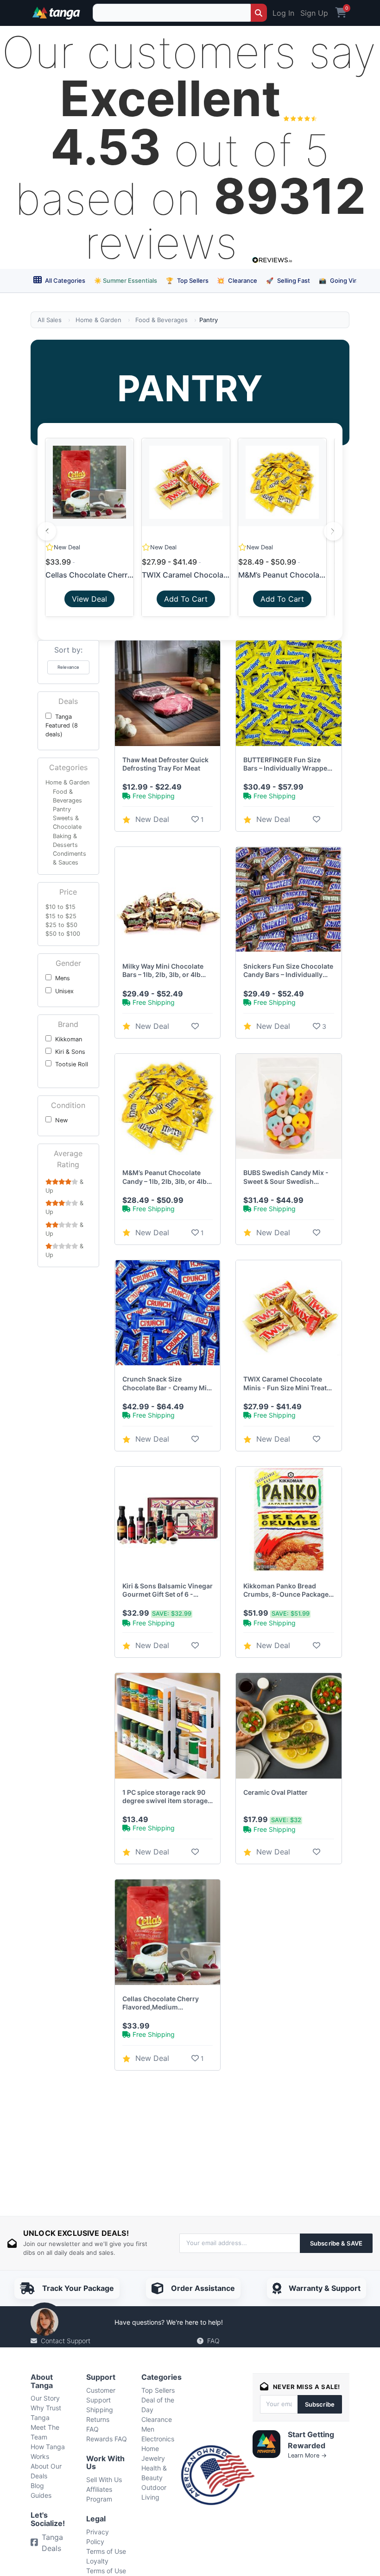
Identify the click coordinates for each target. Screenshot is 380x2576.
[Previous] (47, 531)
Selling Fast (288, 280)
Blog (37, 2486)
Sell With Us (104, 2480)
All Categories (64, 280)
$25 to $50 (61, 925)
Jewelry (153, 2458)
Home (150, 2448)
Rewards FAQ (107, 2439)
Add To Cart (186, 599)
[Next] (333, 531)
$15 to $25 (61, 916)
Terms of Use (106, 2551)
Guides (41, 2495)
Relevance (68, 667)
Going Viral (340, 280)
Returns (98, 2419)
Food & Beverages (161, 320)
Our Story (45, 2398)
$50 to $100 (63, 934)
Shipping (100, 2410)
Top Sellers (187, 280)
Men (148, 2429)
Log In (283, 13)
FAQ (213, 2341)
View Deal (89, 599)
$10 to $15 (60, 907)
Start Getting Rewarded (311, 2440)
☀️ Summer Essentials (126, 280)
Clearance (237, 280)
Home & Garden (98, 320)
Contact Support (66, 2341)
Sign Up (314, 13)
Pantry (62, 809)
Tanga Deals (52, 2543)
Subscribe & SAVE (336, 2243)
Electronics (158, 2439)
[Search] (259, 13)
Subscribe (320, 2404)
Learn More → (307, 2455)
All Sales (50, 320)
